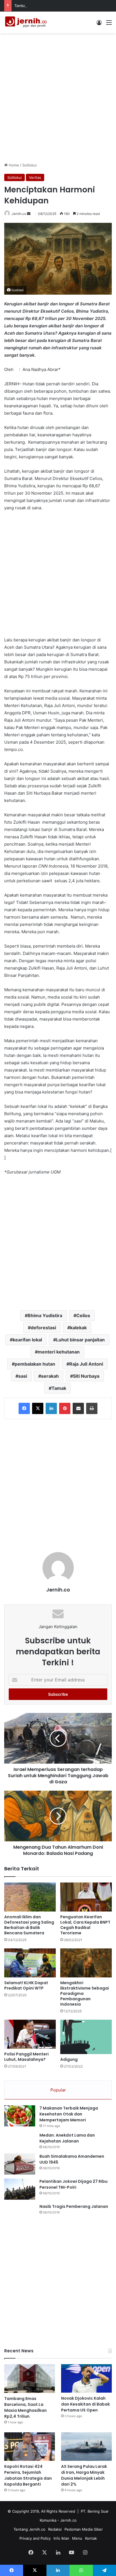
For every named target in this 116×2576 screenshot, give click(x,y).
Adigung (69, 2059)
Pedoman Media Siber (84, 2529)
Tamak (59, 1388)
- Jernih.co (67, 2520)
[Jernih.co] (27, 22)
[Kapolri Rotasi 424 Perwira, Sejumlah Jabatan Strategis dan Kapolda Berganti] (30, 2447)
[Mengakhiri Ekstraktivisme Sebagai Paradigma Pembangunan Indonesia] (86, 1963)
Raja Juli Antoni (86, 1364)
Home (13, 165)
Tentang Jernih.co (29, 2529)
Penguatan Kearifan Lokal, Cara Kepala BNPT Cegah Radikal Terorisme (85, 1925)
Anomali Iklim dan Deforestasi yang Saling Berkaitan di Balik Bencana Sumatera (29, 1925)
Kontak (91, 2538)
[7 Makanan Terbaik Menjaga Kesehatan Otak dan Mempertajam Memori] (20, 2116)
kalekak (78, 1328)
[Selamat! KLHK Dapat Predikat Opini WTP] (30, 1963)
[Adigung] (86, 2037)
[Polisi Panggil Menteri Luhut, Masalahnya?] (30, 2034)
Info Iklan (61, 2538)
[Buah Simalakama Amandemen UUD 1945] (20, 2164)
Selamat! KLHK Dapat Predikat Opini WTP (26, 1985)
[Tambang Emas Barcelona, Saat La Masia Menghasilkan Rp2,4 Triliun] (30, 2378)
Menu (77, 2538)
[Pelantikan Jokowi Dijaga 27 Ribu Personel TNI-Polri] (20, 2189)
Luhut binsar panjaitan (80, 1340)
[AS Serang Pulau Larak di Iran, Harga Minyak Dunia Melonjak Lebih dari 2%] (86, 2447)
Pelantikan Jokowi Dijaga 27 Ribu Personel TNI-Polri (73, 2184)
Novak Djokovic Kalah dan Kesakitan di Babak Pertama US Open (85, 2404)
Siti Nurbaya (86, 1376)
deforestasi (43, 1328)
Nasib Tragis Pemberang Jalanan (74, 2206)
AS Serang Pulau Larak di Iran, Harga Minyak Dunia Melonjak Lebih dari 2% (84, 2475)
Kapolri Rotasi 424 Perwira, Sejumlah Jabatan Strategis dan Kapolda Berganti (28, 2475)
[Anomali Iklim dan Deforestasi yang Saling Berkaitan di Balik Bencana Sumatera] (30, 1897)
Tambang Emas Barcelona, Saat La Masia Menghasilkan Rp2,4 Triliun (25, 2407)
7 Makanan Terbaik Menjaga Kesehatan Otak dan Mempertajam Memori (69, 2114)
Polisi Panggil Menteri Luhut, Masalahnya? (26, 2057)
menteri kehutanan (59, 1352)
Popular (58, 2090)
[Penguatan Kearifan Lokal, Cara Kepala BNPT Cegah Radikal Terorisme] (86, 1897)
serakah (50, 1376)
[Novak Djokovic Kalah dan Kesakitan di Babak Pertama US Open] (86, 2378)
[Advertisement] (58, 97)
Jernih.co (19, 214)
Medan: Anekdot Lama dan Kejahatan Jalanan (67, 2138)
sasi (23, 1376)
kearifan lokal (27, 1340)
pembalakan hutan (35, 1364)
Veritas (35, 177)
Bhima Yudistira (45, 1315)
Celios (83, 1315)
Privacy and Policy (35, 2538)
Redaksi (55, 2529)
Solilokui (29, 165)
